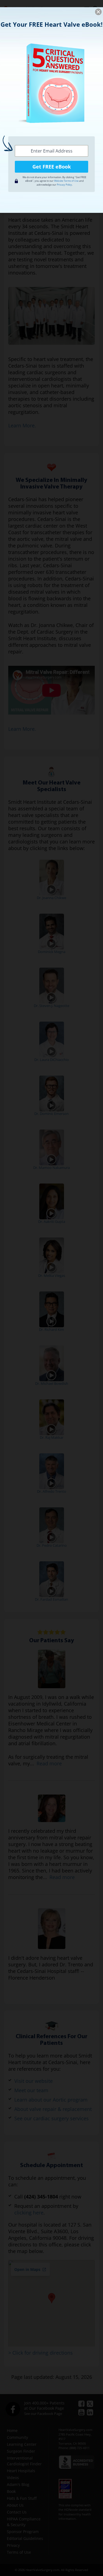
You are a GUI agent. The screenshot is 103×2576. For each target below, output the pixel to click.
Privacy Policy (64, 185)
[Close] (98, 12)
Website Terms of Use (66, 181)
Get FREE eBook (52, 167)
